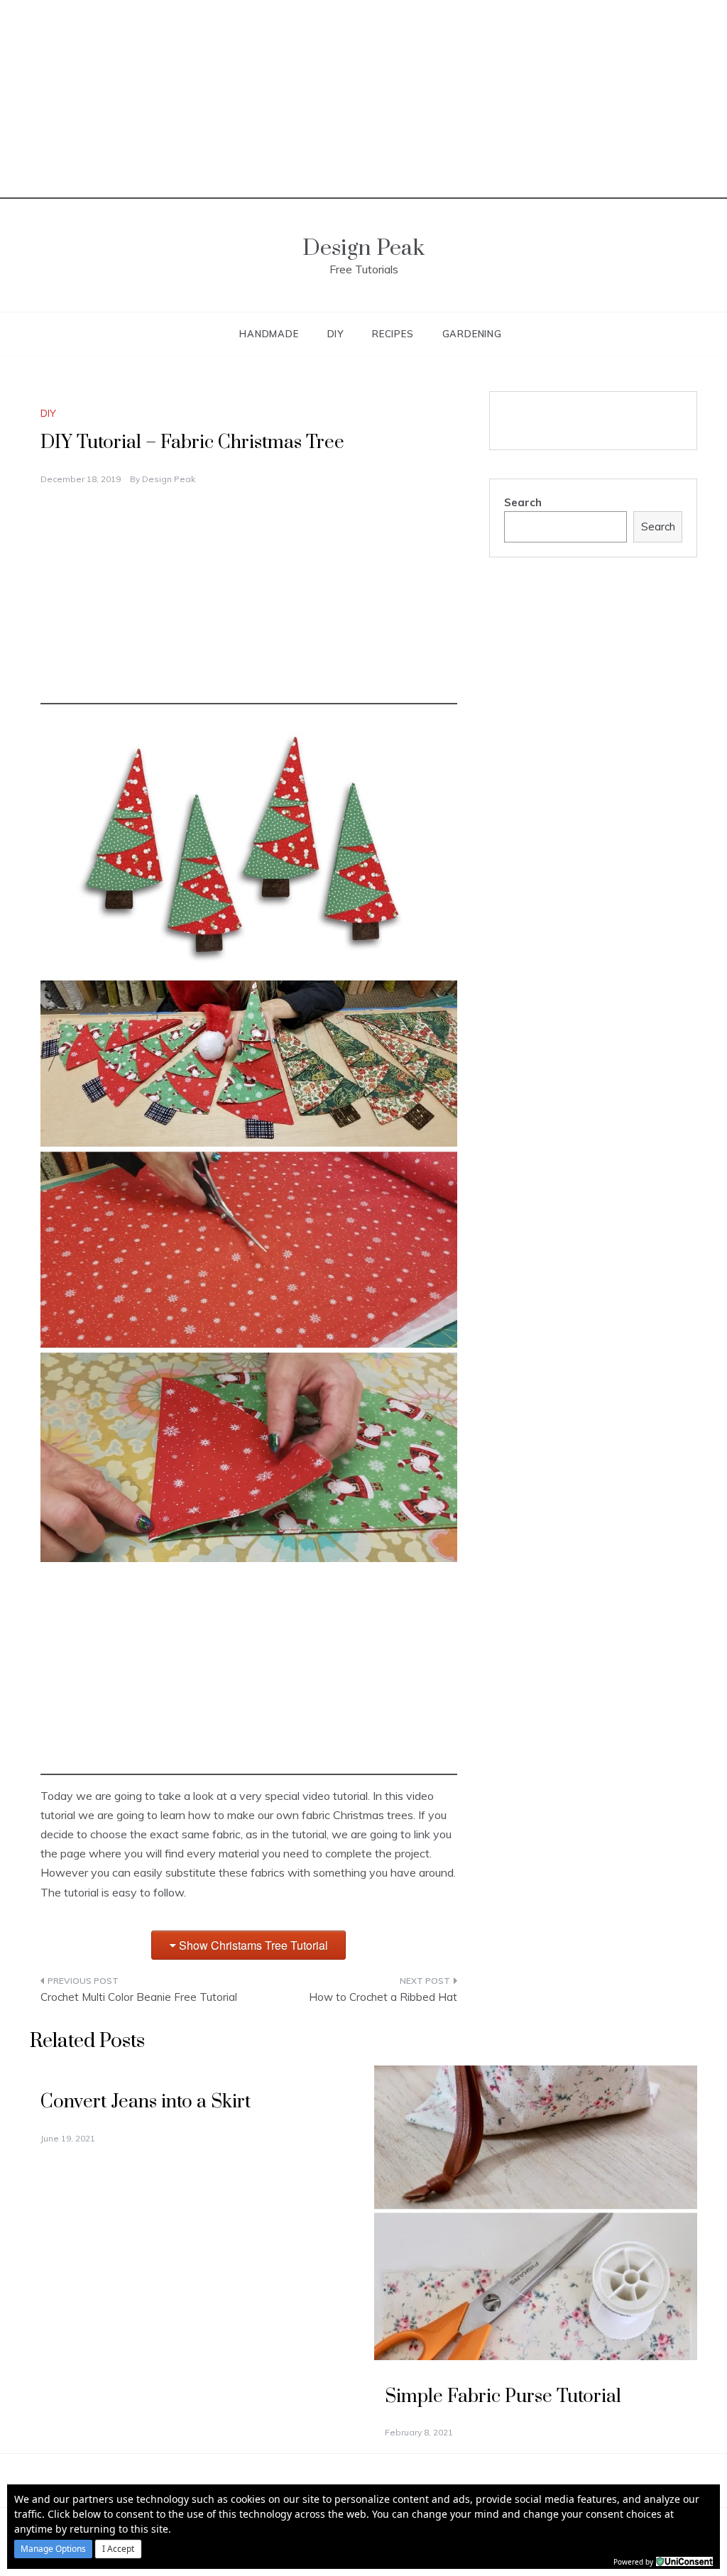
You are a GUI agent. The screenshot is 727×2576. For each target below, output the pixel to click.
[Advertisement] (363, 99)
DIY (335, 334)
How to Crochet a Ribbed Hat (383, 1997)
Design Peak (363, 248)
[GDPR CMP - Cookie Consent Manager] (684, 2560)
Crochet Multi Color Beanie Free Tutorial (139, 1997)
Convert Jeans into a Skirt (146, 2102)
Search (523, 502)
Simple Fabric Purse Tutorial (503, 2397)
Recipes (393, 334)
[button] (53, 2549)
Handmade (269, 334)
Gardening (472, 334)
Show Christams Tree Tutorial (253, 1945)
